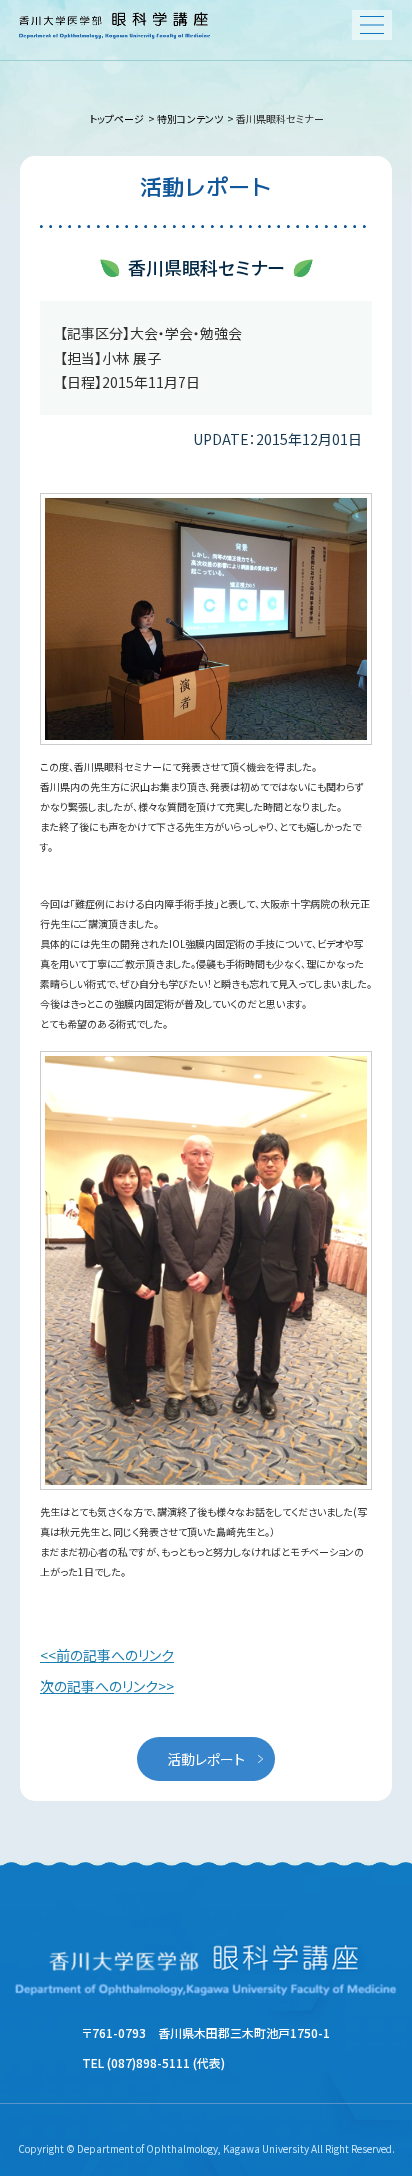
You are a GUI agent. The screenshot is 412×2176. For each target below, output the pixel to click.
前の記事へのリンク (115, 1655)
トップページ (117, 118)
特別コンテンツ (190, 118)
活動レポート (206, 1759)
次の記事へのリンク (99, 1686)
